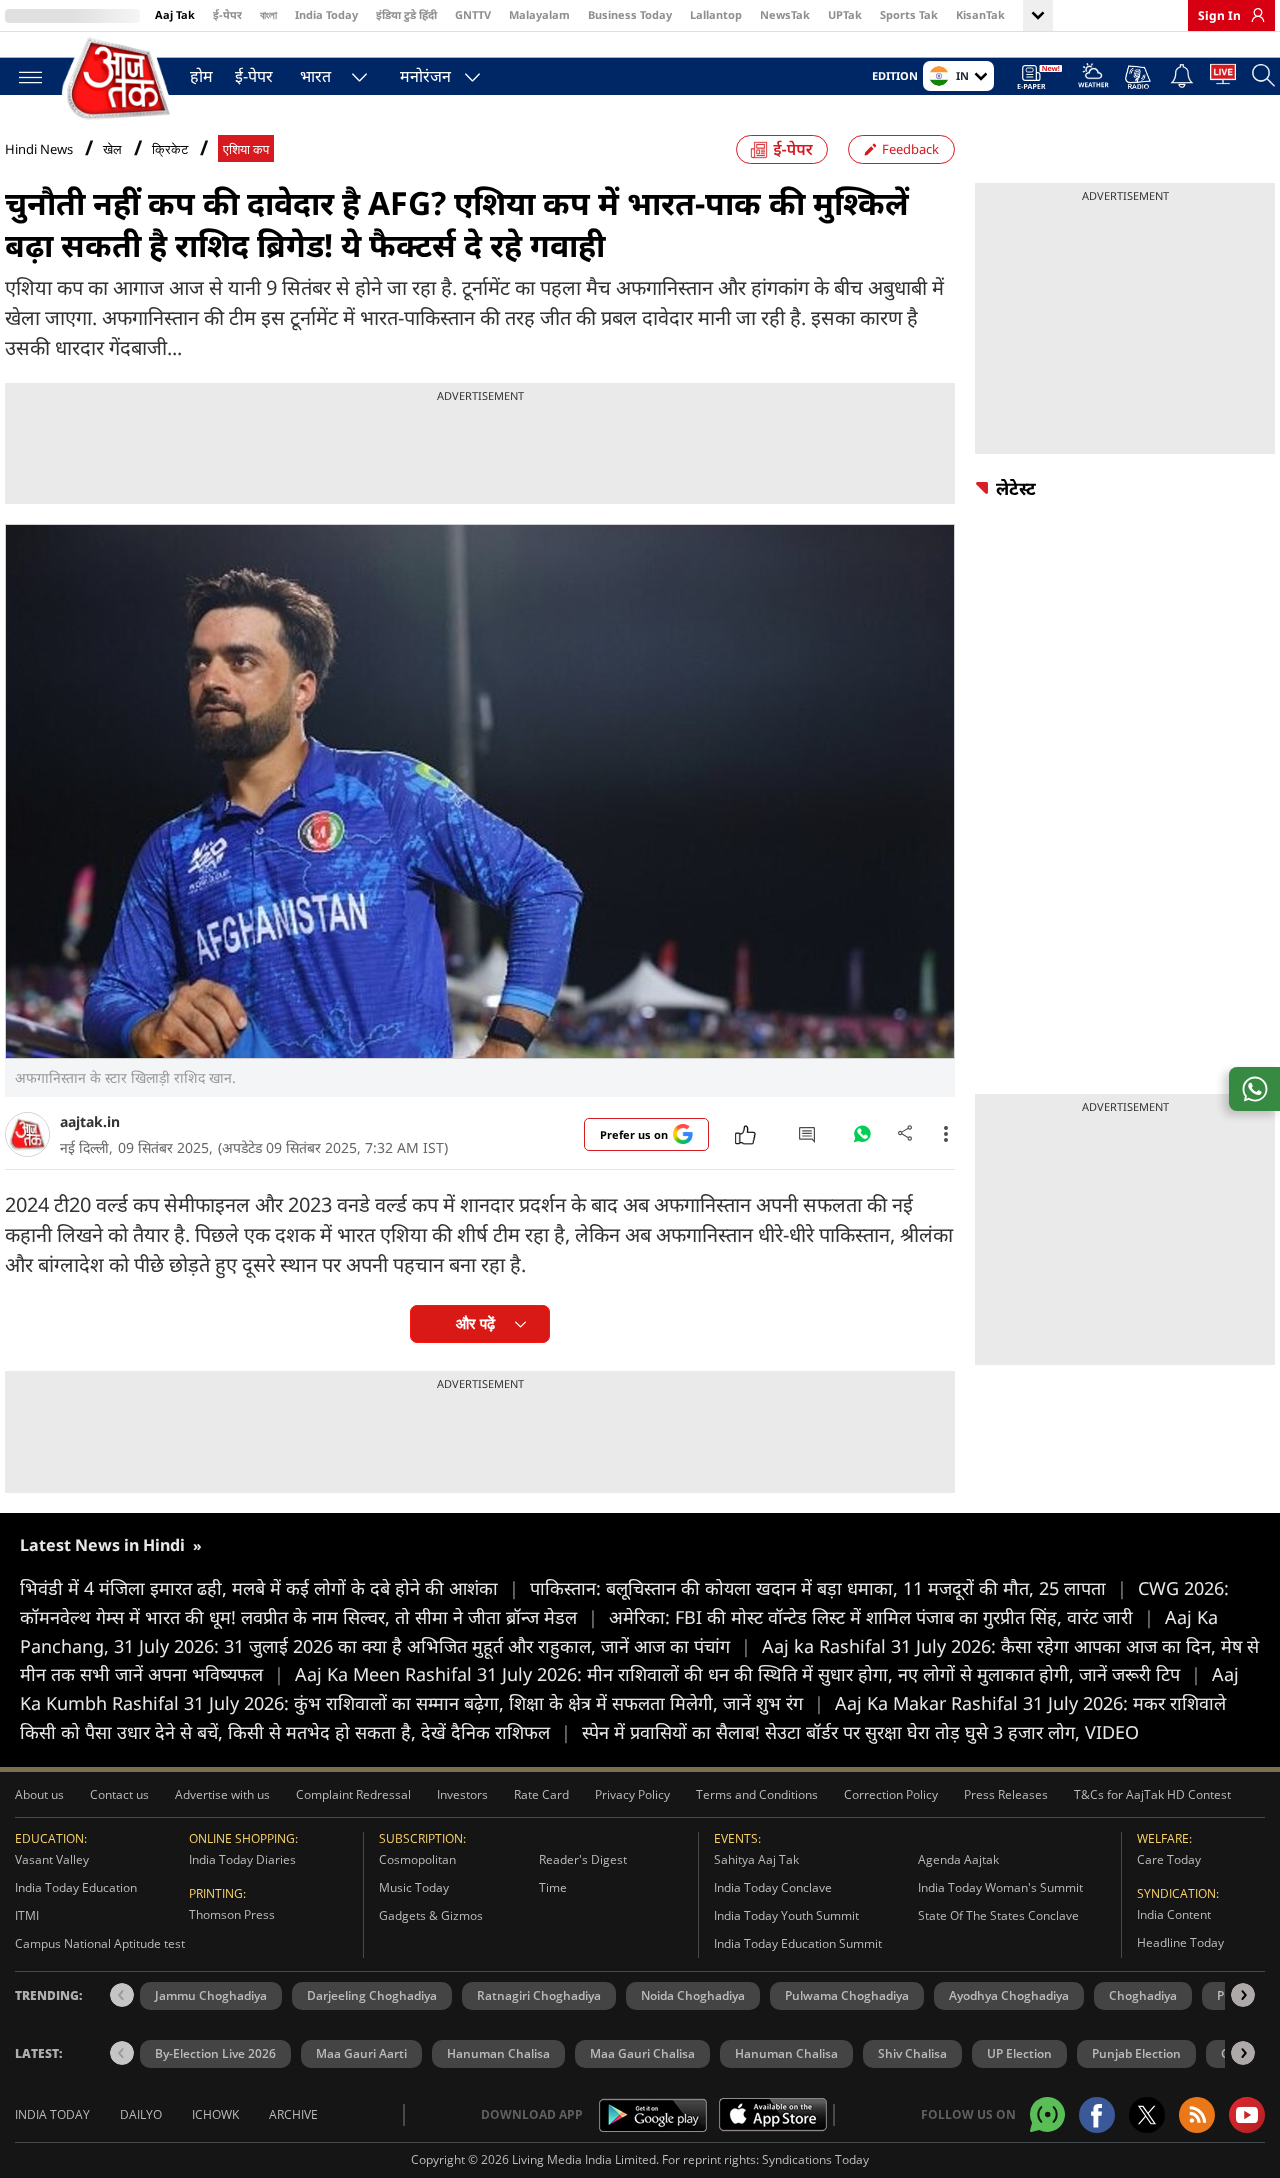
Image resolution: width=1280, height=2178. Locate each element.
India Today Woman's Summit (1000, 1887)
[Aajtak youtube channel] (1247, 2115)
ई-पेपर (227, 14)
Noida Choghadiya (693, 1995)
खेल (112, 149)
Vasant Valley (52, 1859)
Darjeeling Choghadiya (372, 1995)
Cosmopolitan (417, 1859)
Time (553, 1887)
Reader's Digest (583, 1859)
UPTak (845, 14)
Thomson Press (232, 1914)
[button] (1243, 1995)
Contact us (119, 1794)
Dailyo (141, 2114)
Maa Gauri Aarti (361, 2053)
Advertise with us (222, 1794)
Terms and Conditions (757, 1794)
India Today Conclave (773, 1887)
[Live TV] (1223, 78)
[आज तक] (120, 79)
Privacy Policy (632, 1794)
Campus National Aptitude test (100, 1943)
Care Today (1169, 1859)
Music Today (414, 1887)
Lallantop (716, 14)
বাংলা (268, 14)
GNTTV (473, 14)
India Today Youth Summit (786, 1915)
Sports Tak (909, 14)
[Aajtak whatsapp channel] (1047, 2114)
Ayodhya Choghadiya (1009, 1995)
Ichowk (215, 2114)
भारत (315, 76)
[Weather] (1093, 78)
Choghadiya (1143, 1995)
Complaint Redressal (353, 1794)
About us (39, 1794)
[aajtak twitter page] (1147, 2115)
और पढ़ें (475, 1323)
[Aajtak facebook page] (1097, 2115)
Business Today (630, 14)
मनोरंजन (425, 76)
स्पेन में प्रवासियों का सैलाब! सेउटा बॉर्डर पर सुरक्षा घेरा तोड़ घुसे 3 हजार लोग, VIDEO (860, 1732)
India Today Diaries (242, 1859)
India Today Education (76, 1887)
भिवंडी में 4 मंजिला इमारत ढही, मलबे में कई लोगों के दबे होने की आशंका (269, 1588)
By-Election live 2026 (215, 2053)
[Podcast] (1139, 77)
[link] (1253, 15)
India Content (1174, 1914)
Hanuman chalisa (786, 2053)
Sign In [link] (1219, 15)
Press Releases (1006, 1794)
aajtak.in (90, 1121)
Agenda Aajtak (958, 1859)
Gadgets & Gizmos (431, 1915)
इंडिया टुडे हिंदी (406, 14)
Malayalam (539, 14)
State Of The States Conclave (998, 1915)
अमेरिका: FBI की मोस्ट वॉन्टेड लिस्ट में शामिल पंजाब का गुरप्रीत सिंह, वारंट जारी (881, 1617)
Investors (462, 1794)
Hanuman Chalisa (498, 2053)
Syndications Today (815, 2159)
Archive (293, 2114)
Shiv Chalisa (912, 2053)
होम (201, 76)
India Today (326, 14)
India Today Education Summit (798, 1943)
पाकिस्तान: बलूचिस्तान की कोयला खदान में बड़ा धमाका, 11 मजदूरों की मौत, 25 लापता (828, 1588)
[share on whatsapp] (1254, 1089)
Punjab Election (1136, 2053)
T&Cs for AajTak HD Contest (1152, 1794)
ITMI (27, 1915)
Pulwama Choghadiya (847, 1995)
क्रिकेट (170, 149)
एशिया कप (246, 149)
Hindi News (39, 149)
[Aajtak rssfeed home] (1197, 2115)
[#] (862, 1139)
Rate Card (541, 1794)
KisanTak (980, 14)
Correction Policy (891, 1794)
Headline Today (1180, 1942)
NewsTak (785, 14)
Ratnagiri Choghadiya (539, 1995)
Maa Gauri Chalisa (642, 2053)
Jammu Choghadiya (211, 1995)
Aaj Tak (175, 14)
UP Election (1019, 2053)
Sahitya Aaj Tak (756, 1859)
